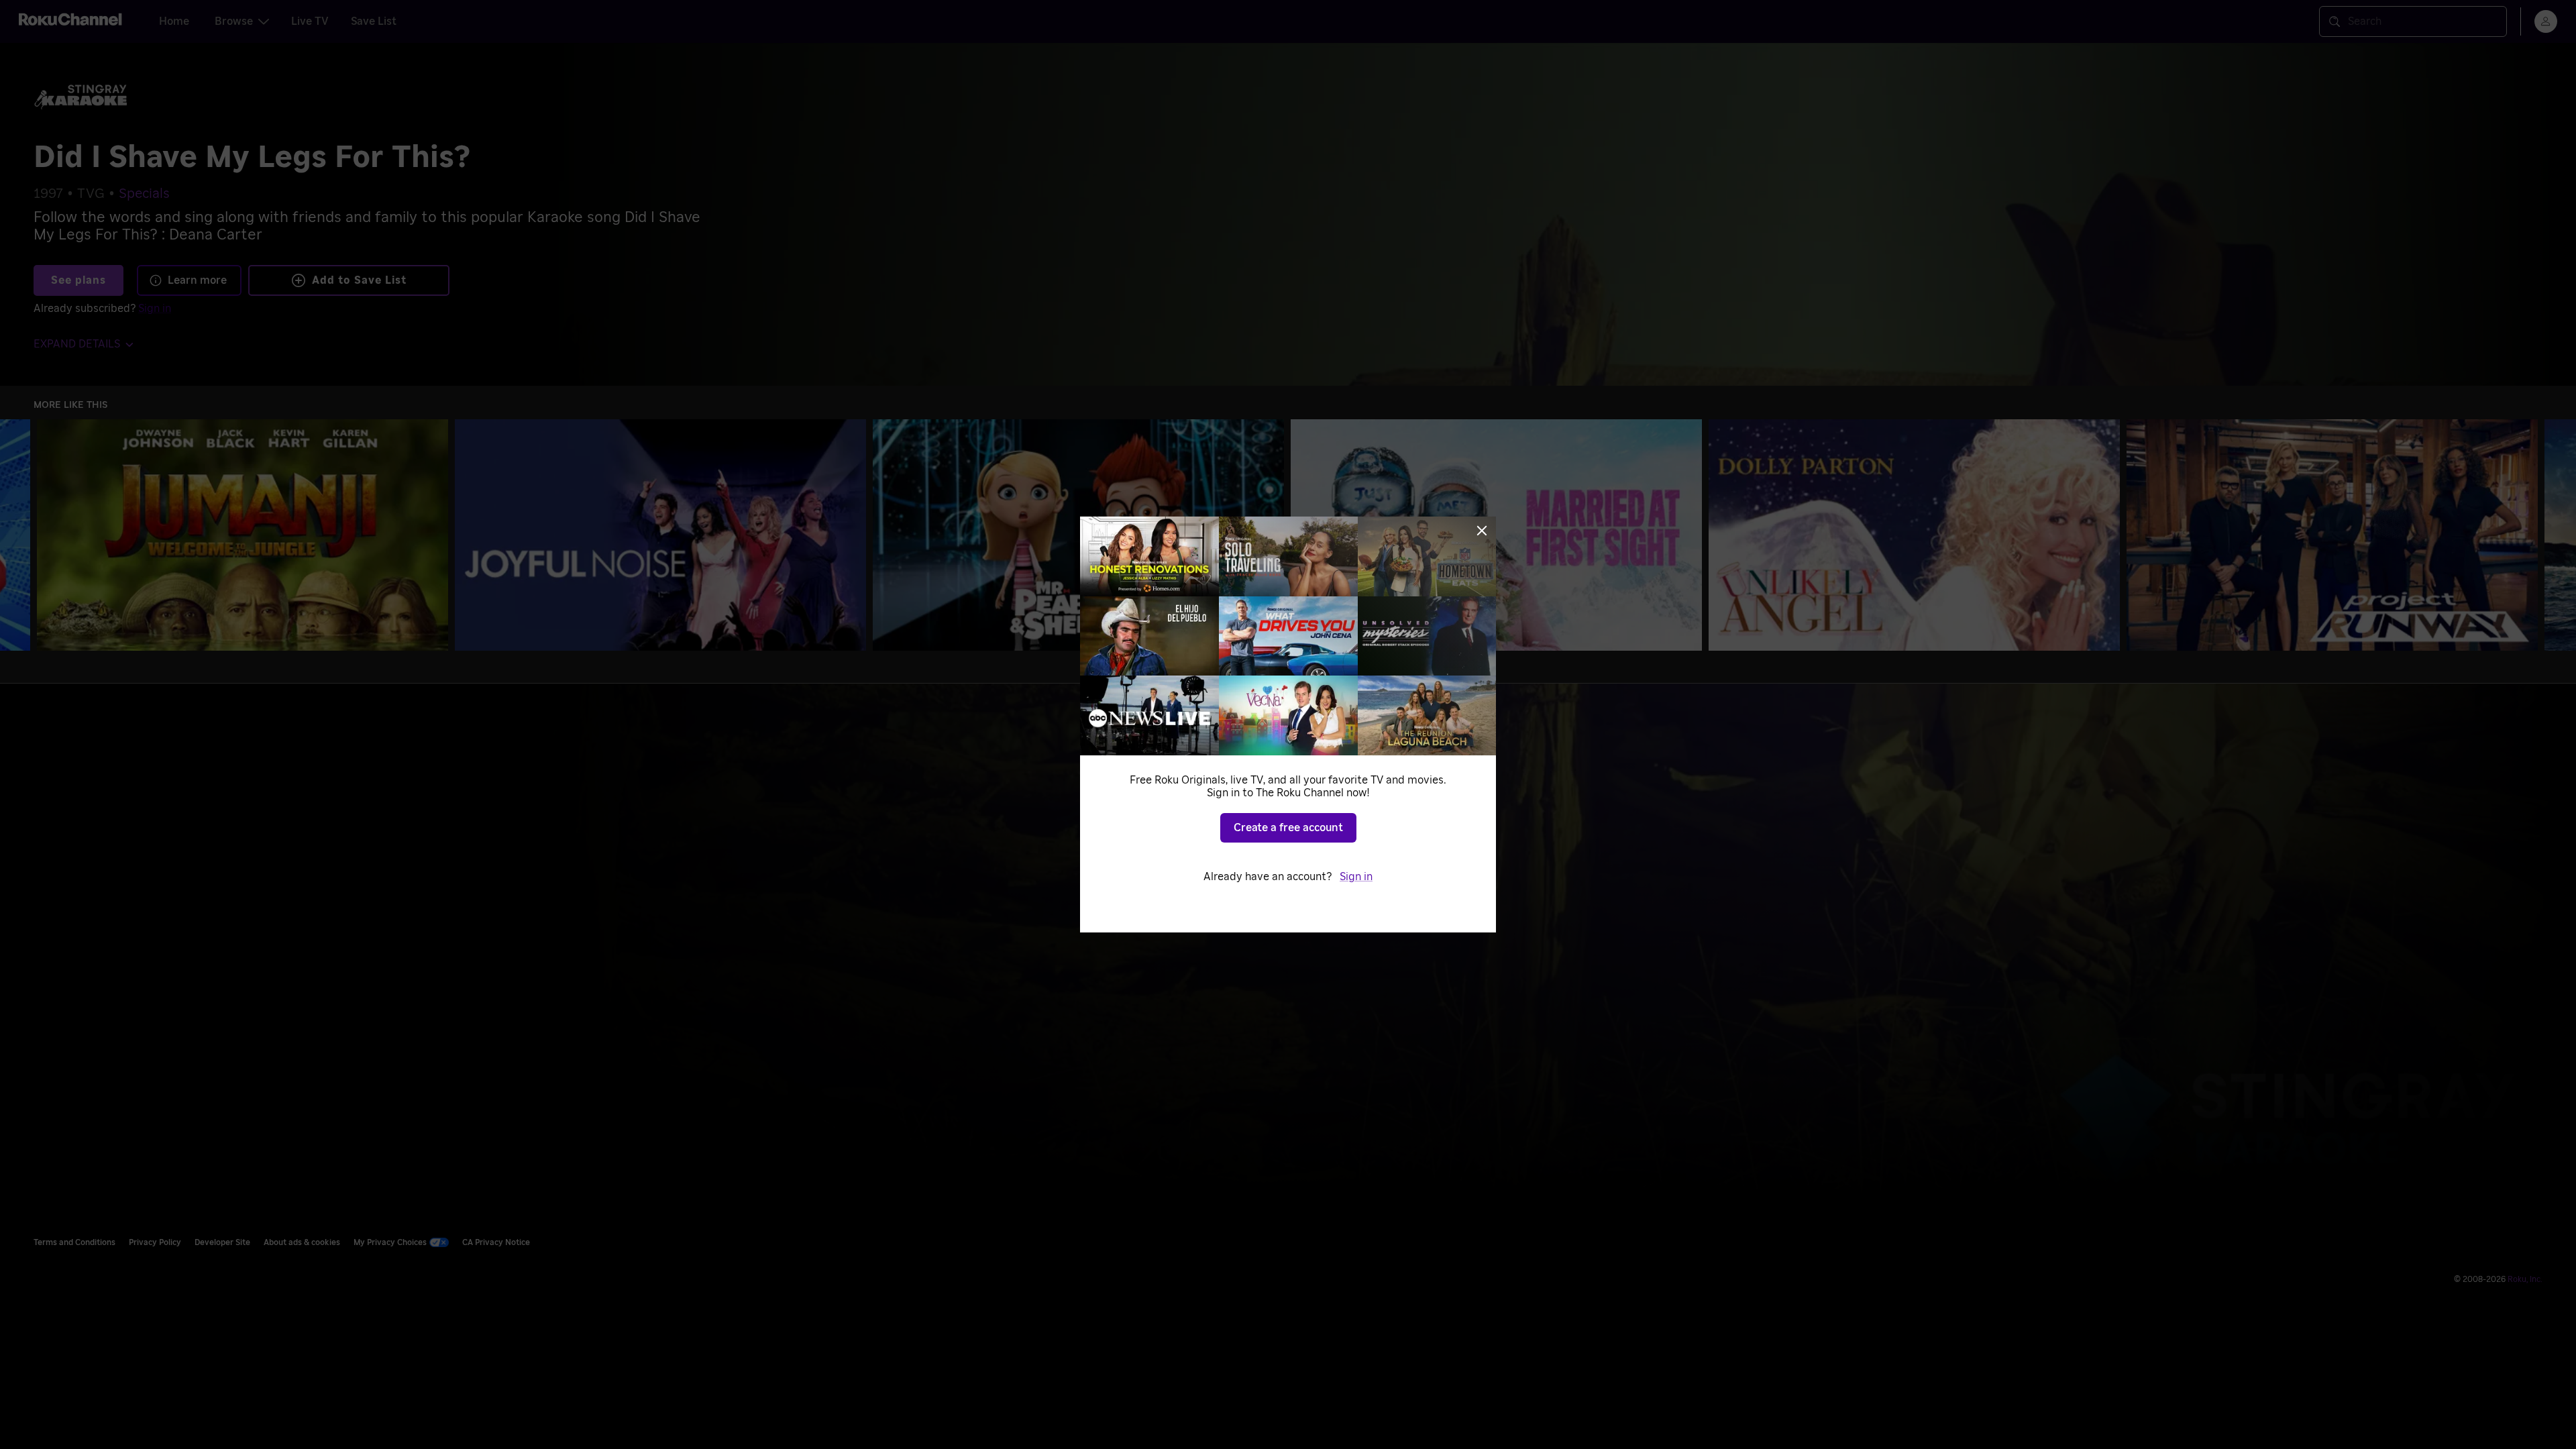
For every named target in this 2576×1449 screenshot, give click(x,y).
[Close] (1482, 531)
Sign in (1356, 877)
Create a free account (1288, 828)
